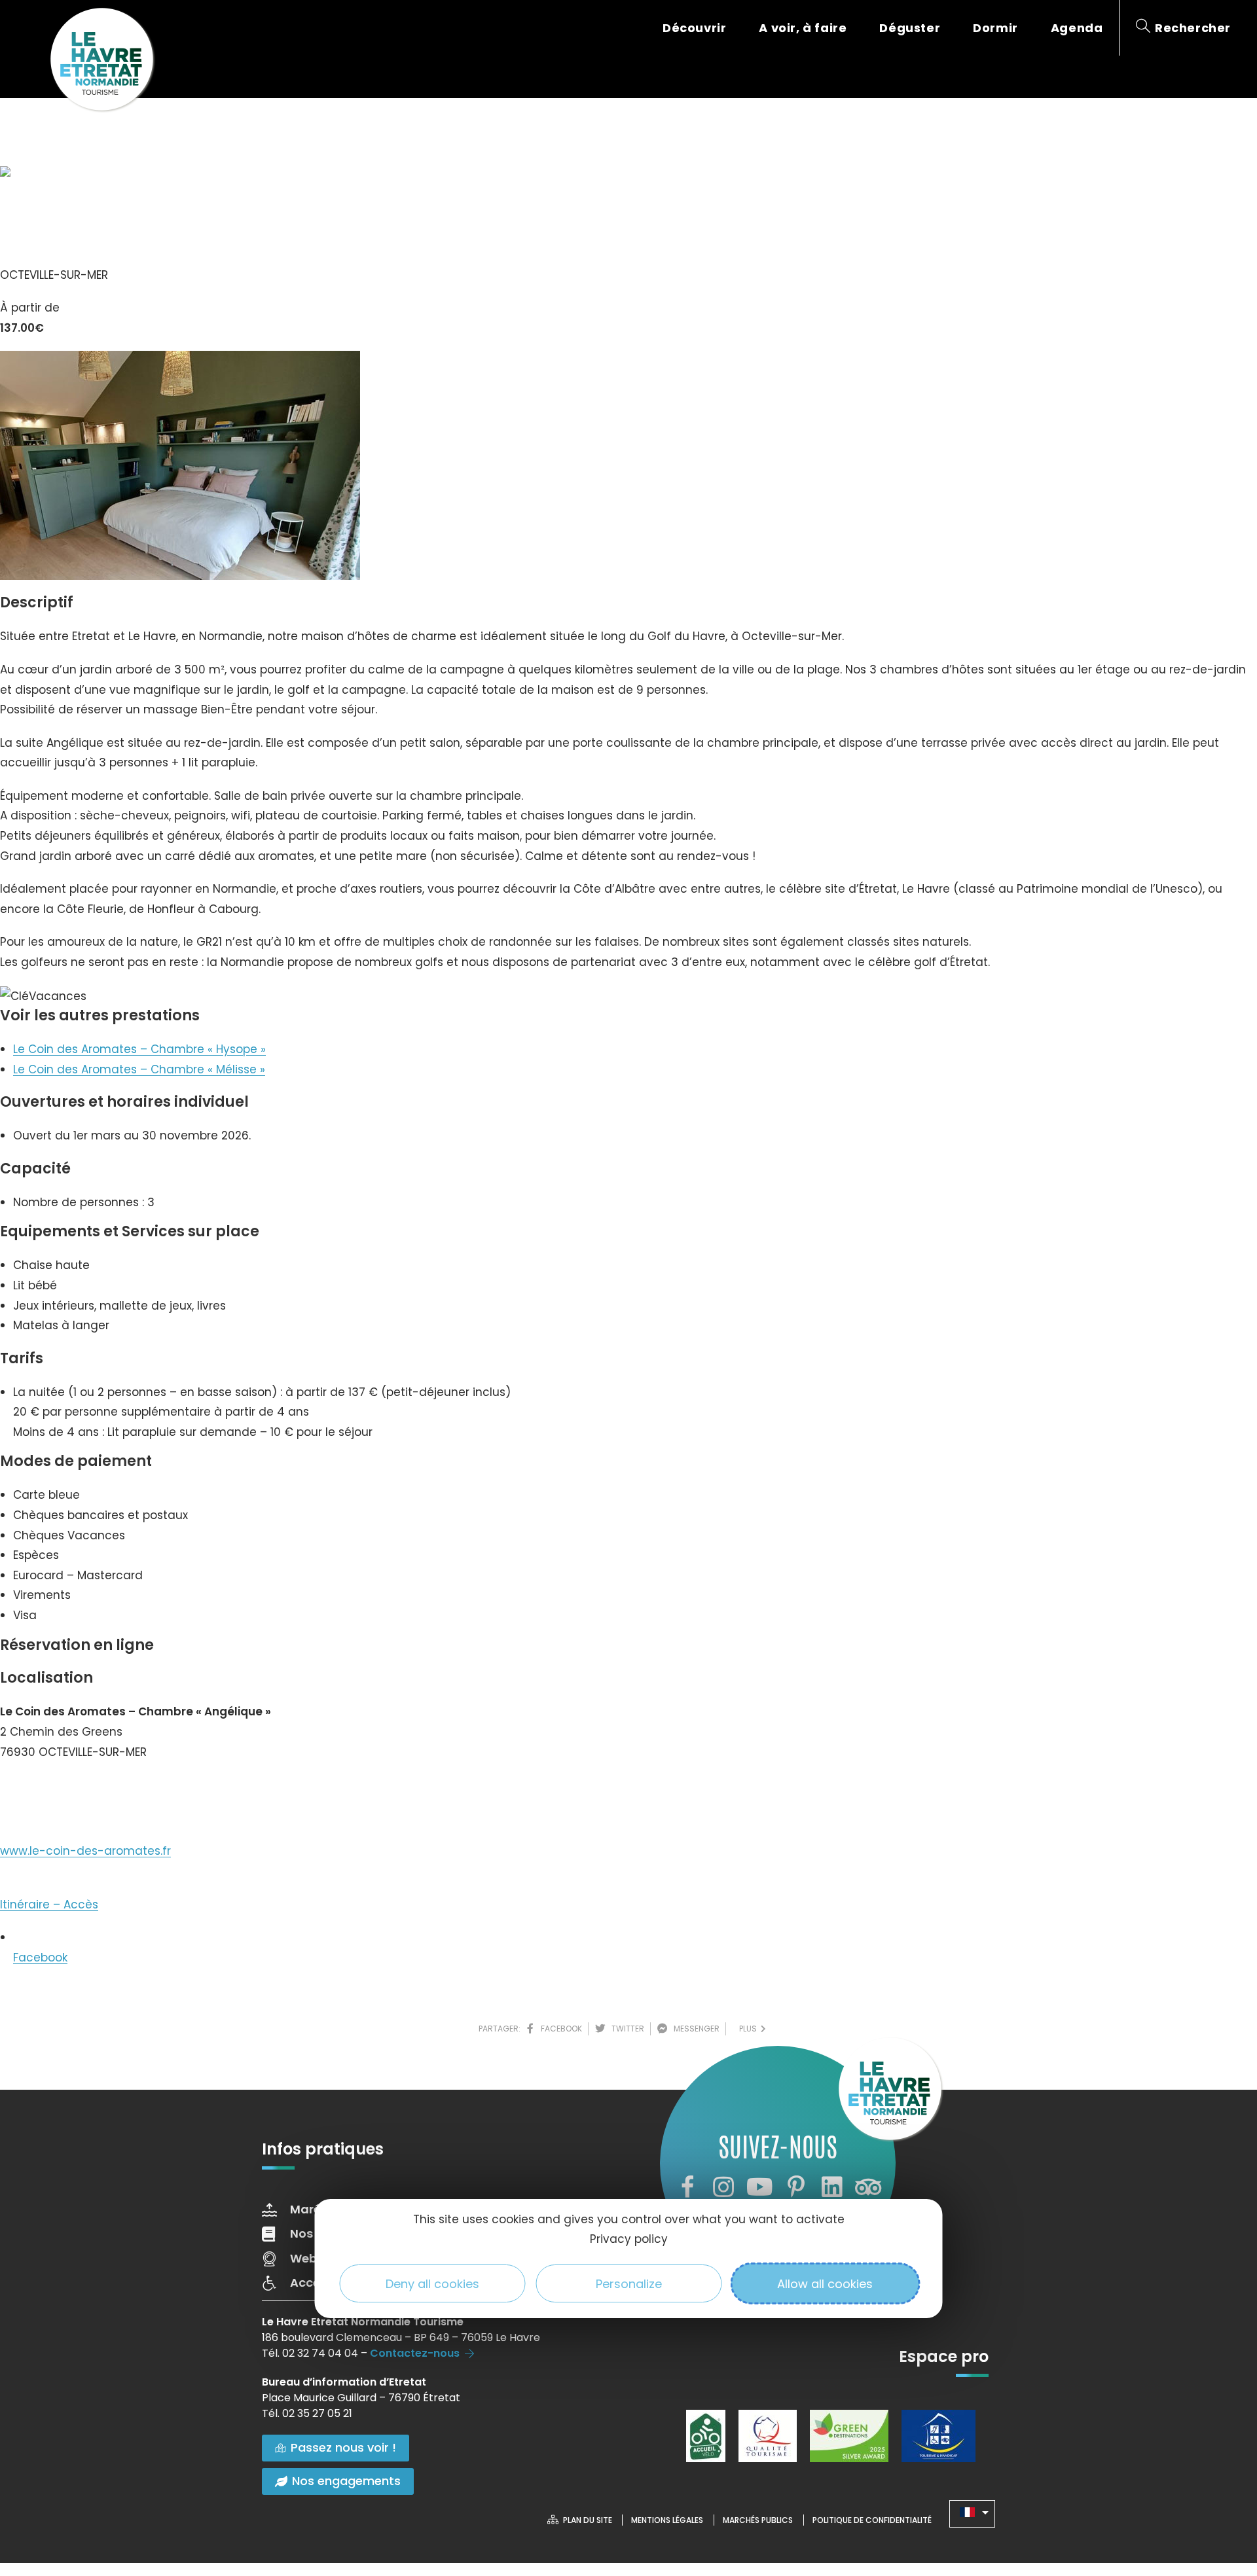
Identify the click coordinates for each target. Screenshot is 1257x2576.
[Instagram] (723, 2187)
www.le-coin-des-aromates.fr (85, 1851)
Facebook (40, 1958)
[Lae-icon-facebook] (687, 2187)
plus (750, 2029)
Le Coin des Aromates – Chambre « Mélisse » (139, 1069)
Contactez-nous (415, 2353)
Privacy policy (629, 2239)
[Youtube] (759, 2187)
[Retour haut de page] (1221, 2494)
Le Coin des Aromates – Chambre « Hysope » (139, 1049)
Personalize (629, 2284)
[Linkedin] (832, 2187)
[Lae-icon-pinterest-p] (796, 2187)
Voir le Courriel (53, 1791)
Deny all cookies (432, 2284)
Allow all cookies (825, 2284)
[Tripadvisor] (868, 2187)
